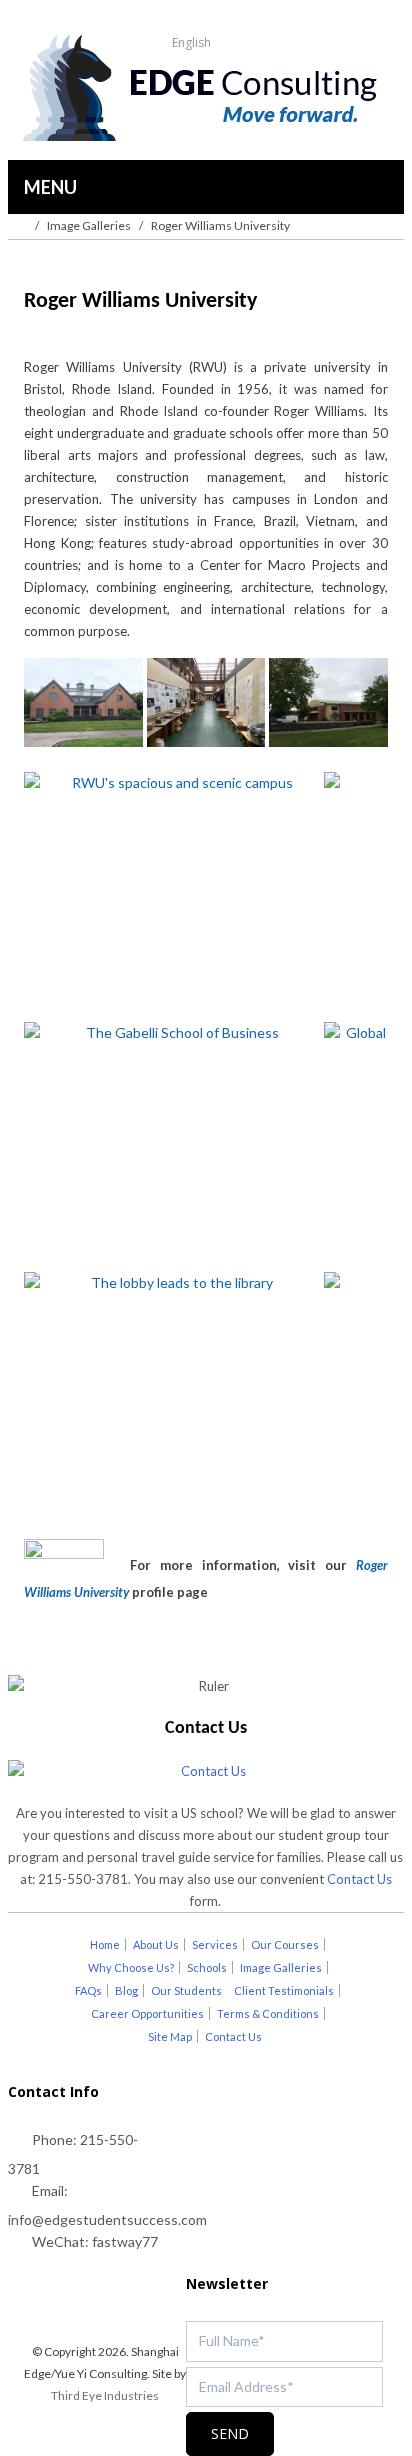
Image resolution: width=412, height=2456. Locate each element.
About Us (156, 1944)
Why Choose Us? (131, 1967)
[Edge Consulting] (205, 90)
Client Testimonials (284, 1990)
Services (215, 1944)
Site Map (170, 2036)
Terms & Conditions (268, 2013)
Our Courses (285, 1944)
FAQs (88, 1990)
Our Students (186, 1990)
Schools (207, 1967)
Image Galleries (89, 225)
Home (105, 1944)
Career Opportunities (147, 2013)
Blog (126, 1990)
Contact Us (359, 1879)
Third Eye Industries (105, 2395)
